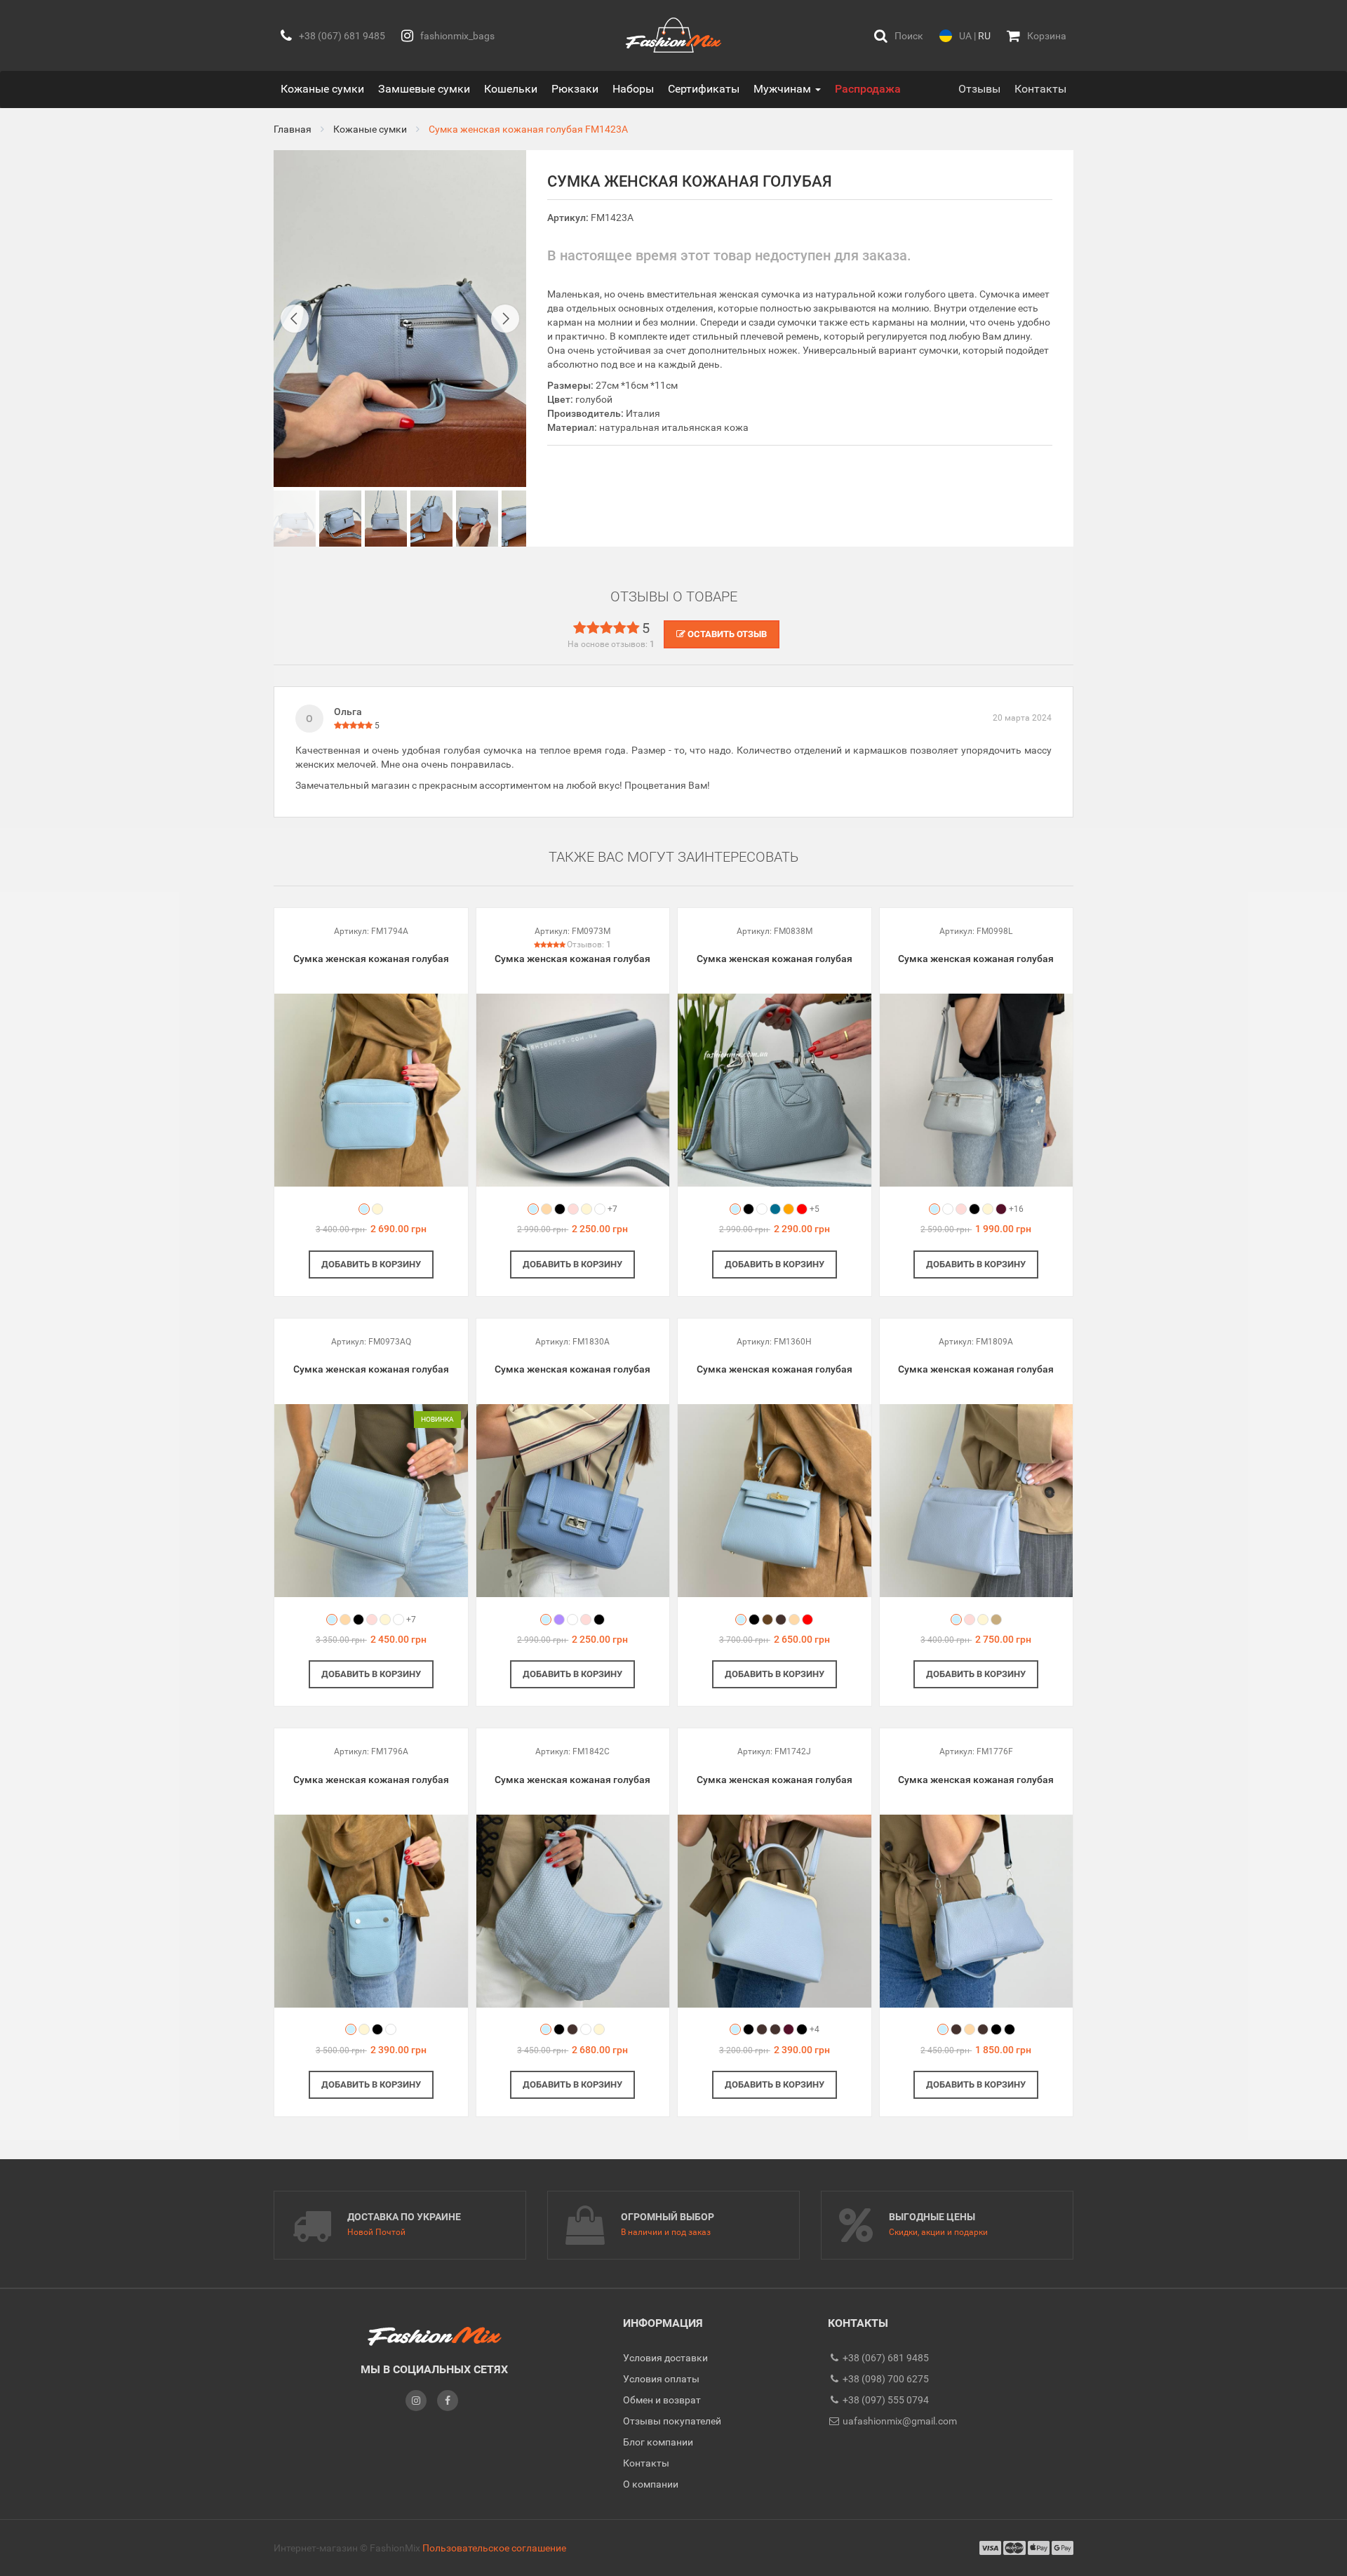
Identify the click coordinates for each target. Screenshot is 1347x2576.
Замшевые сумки (424, 89)
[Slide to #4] (477, 519)
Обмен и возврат (662, 2400)
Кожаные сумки (322, 89)
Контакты (1040, 89)
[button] (899, 35)
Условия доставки (665, 2358)
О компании (651, 2484)
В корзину (371, 1264)
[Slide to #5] (523, 519)
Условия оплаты (661, 2379)
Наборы (633, 89)
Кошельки (511, 89)
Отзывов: (589, 945)
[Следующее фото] (505, 319)
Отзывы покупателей (672, 2421)
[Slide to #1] (295, 519)
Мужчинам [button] (784, 89)
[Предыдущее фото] (295, 319)
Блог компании (658, 2442)
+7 (612, 1209)
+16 (1016, 1209)
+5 (815, 1209)
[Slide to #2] (386, 519)
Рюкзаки (575, 89)
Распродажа (868, 89)
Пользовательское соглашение (494, 2548)
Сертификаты (704, 89)
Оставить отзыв (726, 634)
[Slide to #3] (431, 519)
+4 (815, 2029)
